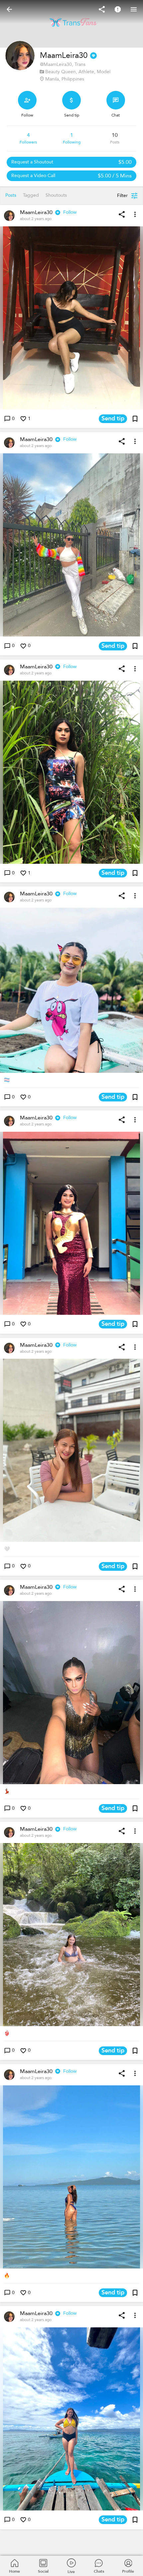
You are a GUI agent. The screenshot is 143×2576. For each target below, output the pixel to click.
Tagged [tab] (31, 195)
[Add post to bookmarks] (135, 419)
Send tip (113, 419)
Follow (70, 212)
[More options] (135, 214)
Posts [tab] (11, 195)
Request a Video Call (71, 176)
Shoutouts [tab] (56, 195)
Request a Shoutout (71, 162)
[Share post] (122, 214)
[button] (71, 318)
